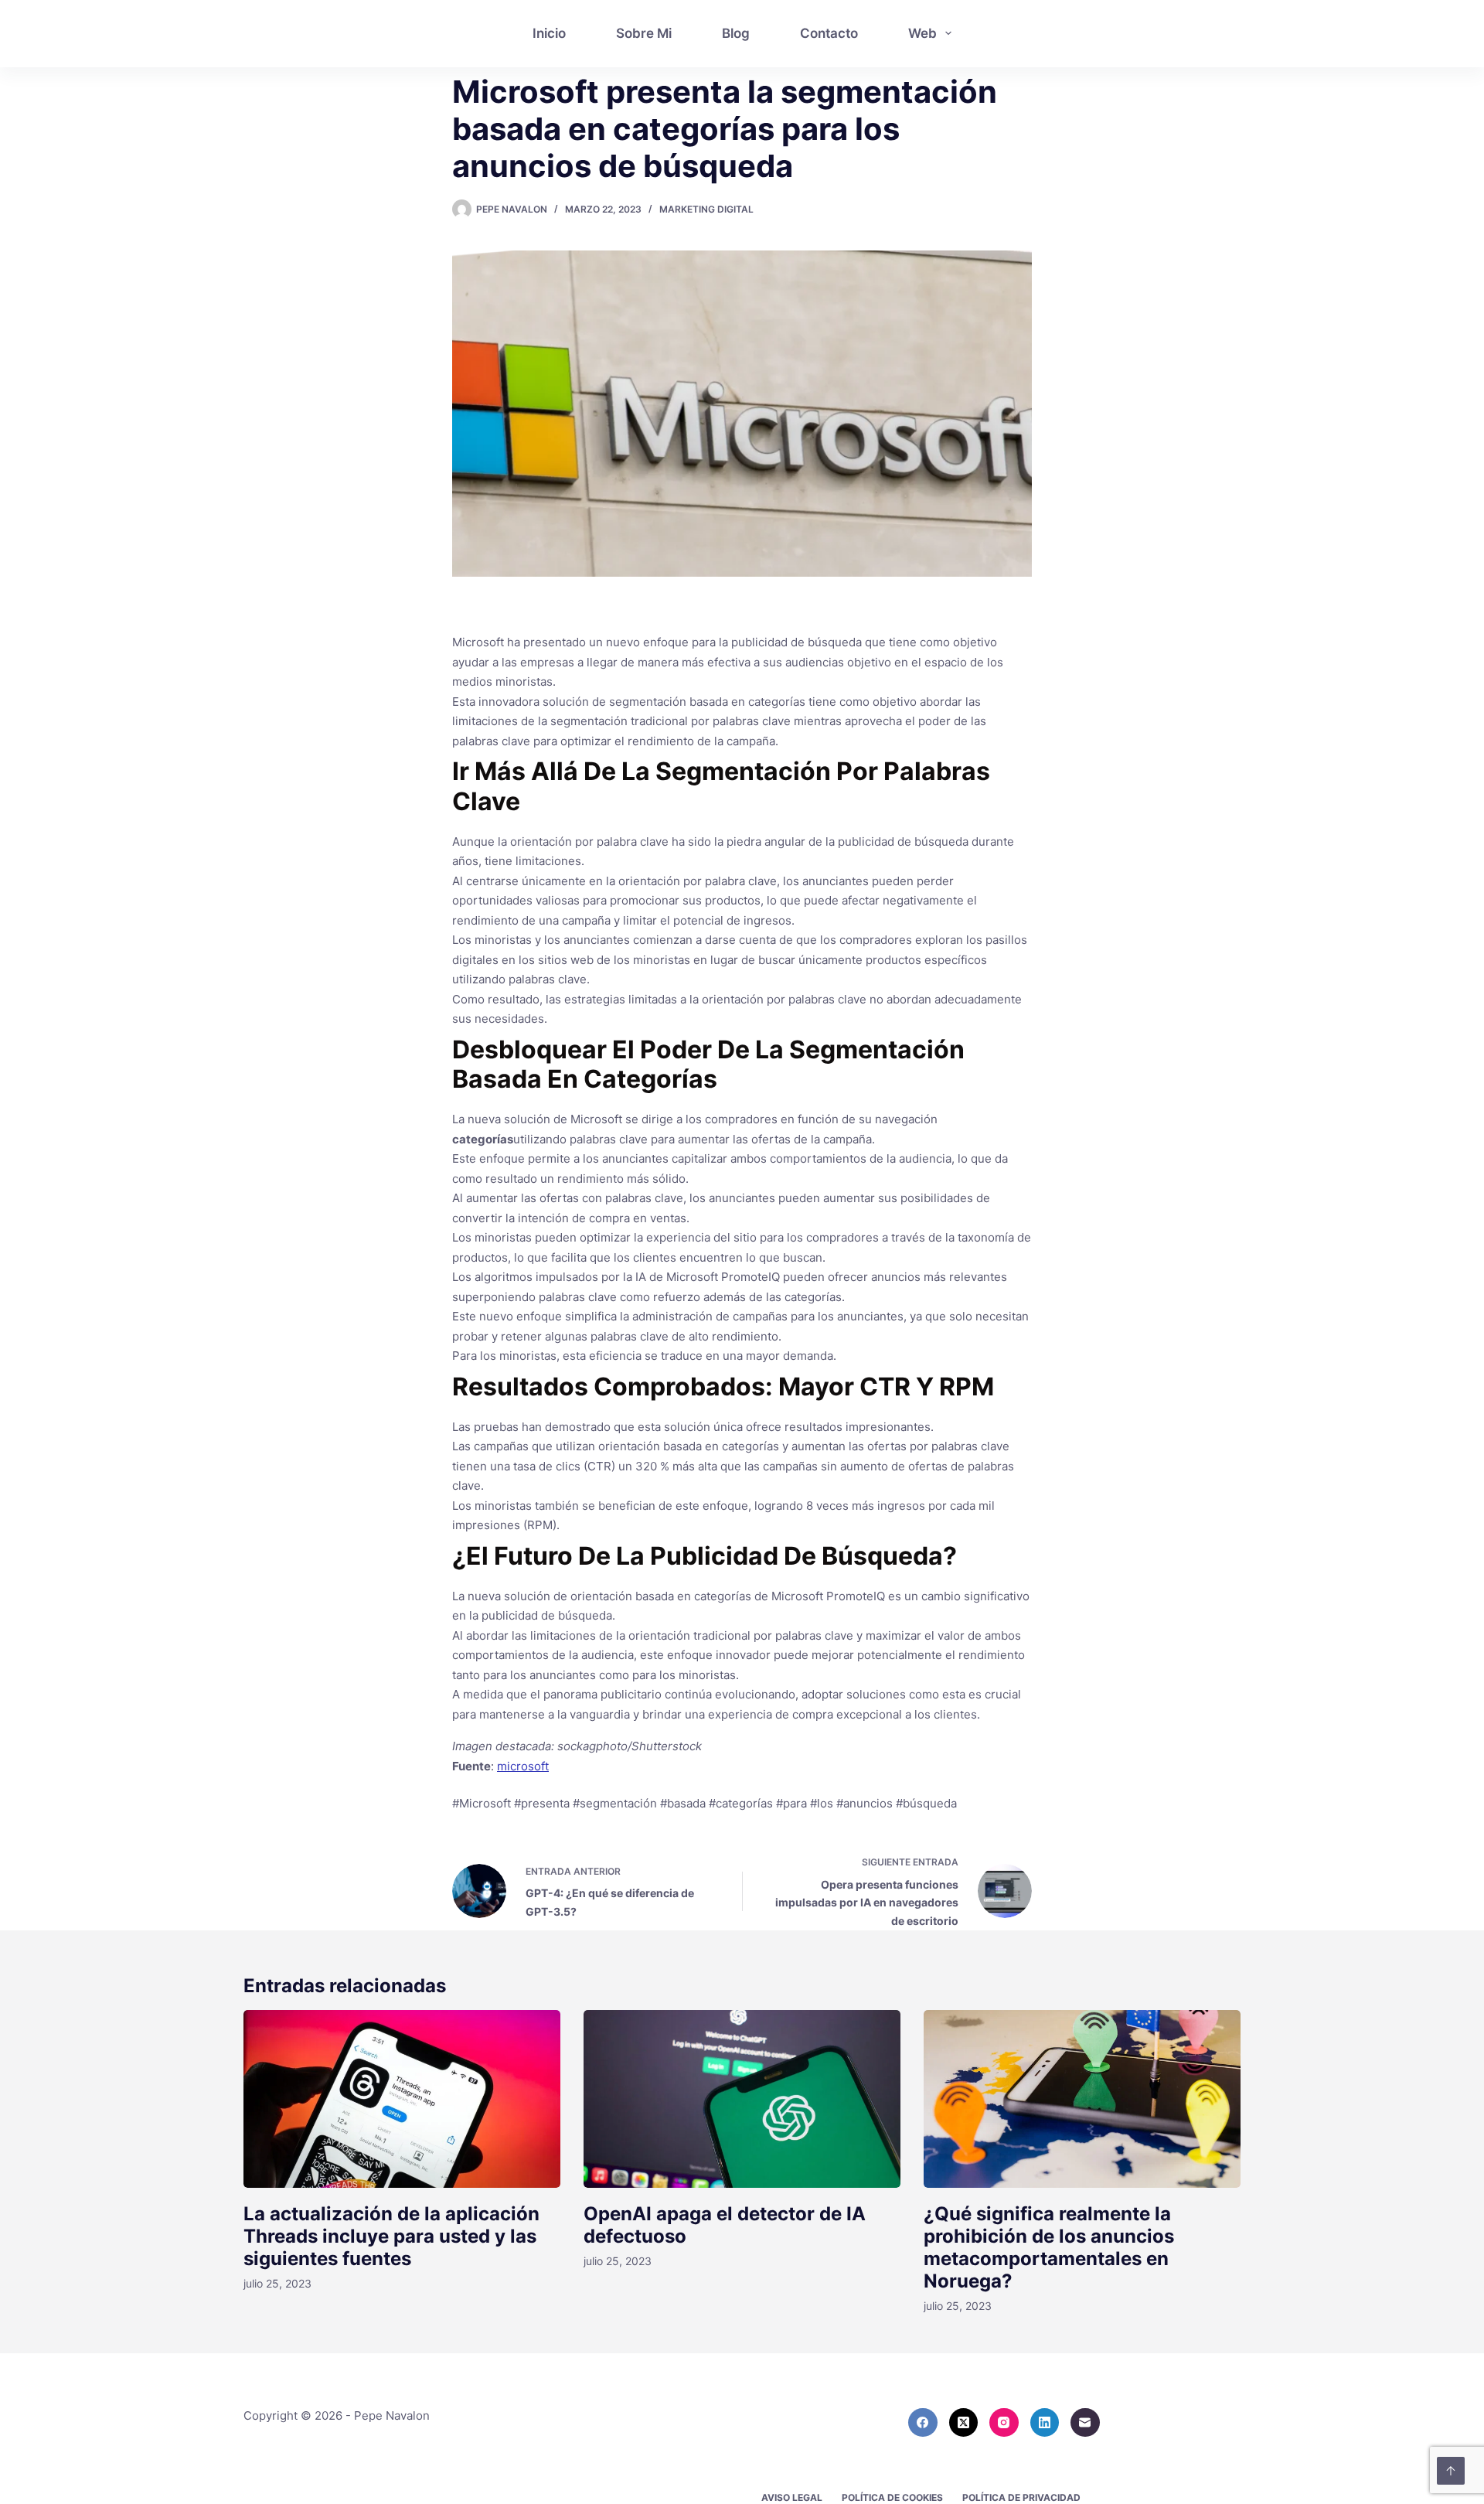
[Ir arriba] (1451, 2471)
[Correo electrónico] (1085, 2423)
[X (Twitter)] (964, 2423)
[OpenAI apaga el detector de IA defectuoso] (742, 2099)
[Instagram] (1004, 2423)
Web (922, 33)
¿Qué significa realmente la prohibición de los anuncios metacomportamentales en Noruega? (1049, 2247)
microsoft (523, 1766)
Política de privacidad (1021, 2497)
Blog (736, 33)
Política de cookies (892, 2497)
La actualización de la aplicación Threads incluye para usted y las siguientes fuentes (391, 2236)
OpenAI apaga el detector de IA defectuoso (725, 2225)
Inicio (549, 33)
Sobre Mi (644, 33)
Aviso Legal (792, 2497)
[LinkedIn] (1045, 2423)
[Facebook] (923, 2423)
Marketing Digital (706, 209)
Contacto (829, 33)
